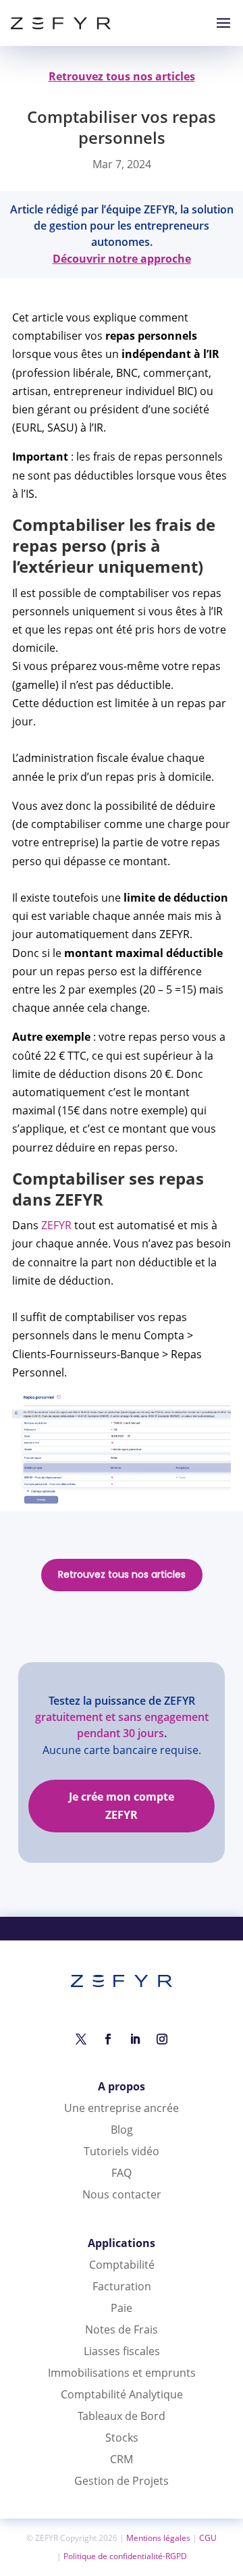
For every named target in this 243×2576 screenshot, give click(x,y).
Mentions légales (158, 2538)
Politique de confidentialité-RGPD (125, 2556)
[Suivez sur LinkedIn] (135, 2039)
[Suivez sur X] (81, 2039)
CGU (208, 2538)
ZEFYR (56, 1225)
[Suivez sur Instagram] (162, 2039)
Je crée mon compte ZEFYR (122, 1806)
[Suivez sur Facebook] (108, 2039)
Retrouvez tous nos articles (122, 1574)
